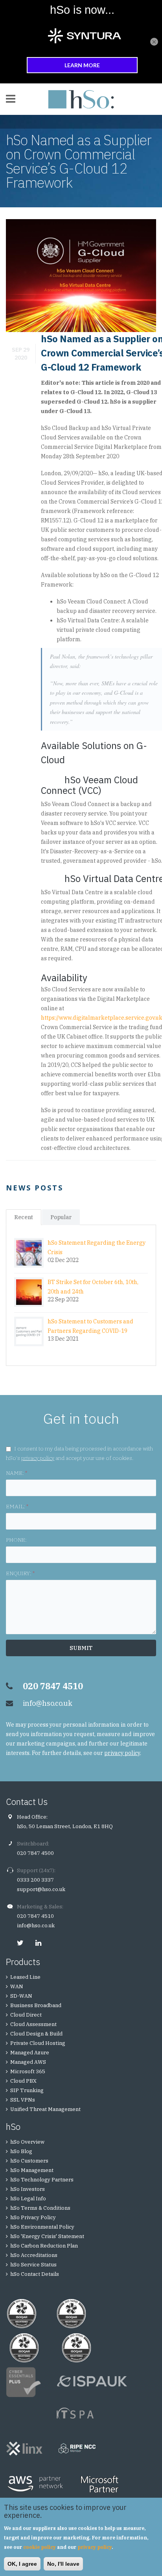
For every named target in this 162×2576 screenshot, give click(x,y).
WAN (17, 1986)
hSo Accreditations (34, 2255)
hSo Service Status (33, 2265)
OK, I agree (22, 2564)
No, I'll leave (63, 2564)
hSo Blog (21, 2151)
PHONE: (16, 1540)
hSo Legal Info (28, 2199)
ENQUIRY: (20, 1573)
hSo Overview (27, 2142)
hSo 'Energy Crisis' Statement (47, 2236)
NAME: (17, 1473)
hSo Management (32, 2170)
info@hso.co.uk (48, 1703)
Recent (24, 1217)
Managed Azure (30, 2053)
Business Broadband (36, 2005)
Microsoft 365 (28, 2071)
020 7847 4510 (35, 1916)
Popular (61, 1217)
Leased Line (25, 1977)
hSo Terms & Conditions (40, 2208)
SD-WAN (21, 1996)
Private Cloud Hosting (38, 2043)
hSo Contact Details (35, 2274)
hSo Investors (28, 2189)
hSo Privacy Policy (33, 2217)
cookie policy (40, 2547)
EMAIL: (17, 1506)
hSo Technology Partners (42, 2180)
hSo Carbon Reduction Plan (44, 2246)
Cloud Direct (26, 2015)
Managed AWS (28, 2062)
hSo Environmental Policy (42, 2227)
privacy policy (38, 1458)
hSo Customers (29, 2161)
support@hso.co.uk (41, 1889)
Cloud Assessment (33, 2024)
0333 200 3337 (35, 1880)
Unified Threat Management (45, 2109)
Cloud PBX (23, 2081)
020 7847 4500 (35, 1853)
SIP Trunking (27, 2090)
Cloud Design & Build (36, 2034)
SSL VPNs (23, 2100)
